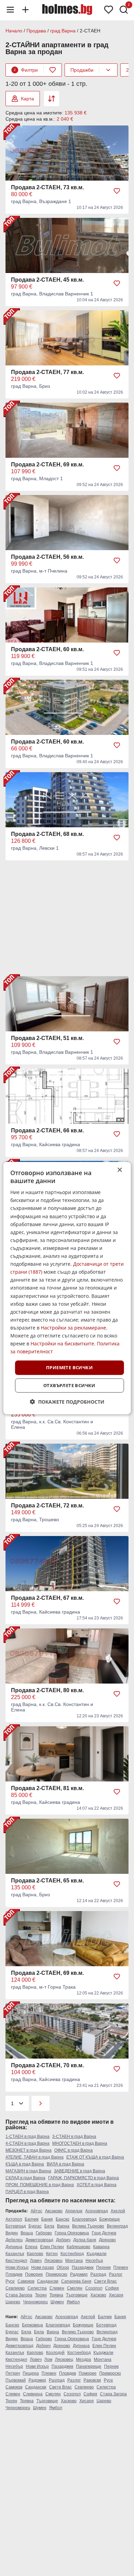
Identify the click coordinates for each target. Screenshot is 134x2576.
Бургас (35, 2226)
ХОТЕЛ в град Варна (97, 2185)
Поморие (34, 2274)
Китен (52, 2254)
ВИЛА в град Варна (65, 2164)
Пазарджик (83, 2267)
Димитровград (39, 2240)
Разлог (116, 2274)
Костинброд (72, 2254)
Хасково (98, 2295)
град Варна (63, 31)
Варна (63, 2226)
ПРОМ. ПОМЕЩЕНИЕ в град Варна (40, 2185)
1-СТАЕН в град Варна (27, 2136)
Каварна (101, 2247)
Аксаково (54, 2211)
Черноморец (35, 2302)
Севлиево (15, 2288)
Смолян (75, 2288)
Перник (103, 2267)
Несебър (94, 2261)
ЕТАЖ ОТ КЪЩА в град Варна (95, 2157)
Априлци (74, 2211)
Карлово (35, 2254)
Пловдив (14, 2274)
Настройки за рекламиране (74, 1328)
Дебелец (14, 2240)
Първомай (16, 2380)
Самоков (26, 2281)
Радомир (79, 2274)
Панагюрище (89, 2366)
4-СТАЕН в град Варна (27, 2143)
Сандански (48, 2281)
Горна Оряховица (72, 2233)
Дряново (107, 2240)
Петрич (13, 2373)
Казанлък (15, 2254)
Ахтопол (14, 2219)
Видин (12, 2233)
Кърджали (97, 2254)
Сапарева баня (76, 2281)
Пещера (31, 2373)
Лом (48, 2360)
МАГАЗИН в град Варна (28, 2171)
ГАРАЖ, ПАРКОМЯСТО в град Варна (83, 2178)
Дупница (14, 2247)
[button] (67, 1402)
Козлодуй (55, 2353)
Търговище (77, 2295)
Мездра (83, 2360)
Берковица (32, 2325)
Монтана (74, 2261)
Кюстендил (16, 2261)
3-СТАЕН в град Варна (74, 2136)
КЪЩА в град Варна (25, 2164)
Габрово (44, 2233)
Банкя (47, 2219)
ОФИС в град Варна (74, 2150)
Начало (14, 31)
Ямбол (73, 2302)
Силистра (37, 2288)
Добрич (63, 2240)
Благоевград (84, 2219)
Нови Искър (17, 2267)
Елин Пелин (52, 2247)
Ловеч (36, 2261)
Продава (36, 31)
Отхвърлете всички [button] (69, 1385)
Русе (10, 2281)
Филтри (26, 70)
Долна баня (85, 2240)
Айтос (36, 2211)
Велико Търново (88, 2226)
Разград (98, 2274)
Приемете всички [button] (69, 1367)
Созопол (94, 2288)
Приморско (57, 2274)
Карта (27, 99)
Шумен (57, 2302)
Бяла (49, 2226)
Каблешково (79, 2247)
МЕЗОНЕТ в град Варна (29, 2150)
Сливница (33, 2394)
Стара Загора (19, 2295)
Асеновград (97, 2211)
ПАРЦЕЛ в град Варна (27, 2192)
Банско (63, 2219)
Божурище (110, 2219)
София (112, 2288)
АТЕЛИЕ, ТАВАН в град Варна (35, 2157)
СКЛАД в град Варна (25, 2178)
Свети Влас (105, 2281)
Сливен (57, 2288)
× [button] (119, 1170)
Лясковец (53, 2261)
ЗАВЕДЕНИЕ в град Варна (80, 2171)
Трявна (56, 2295)
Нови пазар (43, 2267)
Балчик (32, 2219)
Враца (27, 2233)
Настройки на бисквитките (62, 1343)
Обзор (63, 2267)
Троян (41, 2295)
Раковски (92, 2380)
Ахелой (118, 2211)
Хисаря (116, 2295)
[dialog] (67, 1288)
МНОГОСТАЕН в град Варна (80, 2143)
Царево (13, 2302)
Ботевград (16, 2226)
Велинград (117, 2226)
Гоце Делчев (104, 2233)
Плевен (121, 2267)
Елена (31, 2247)
